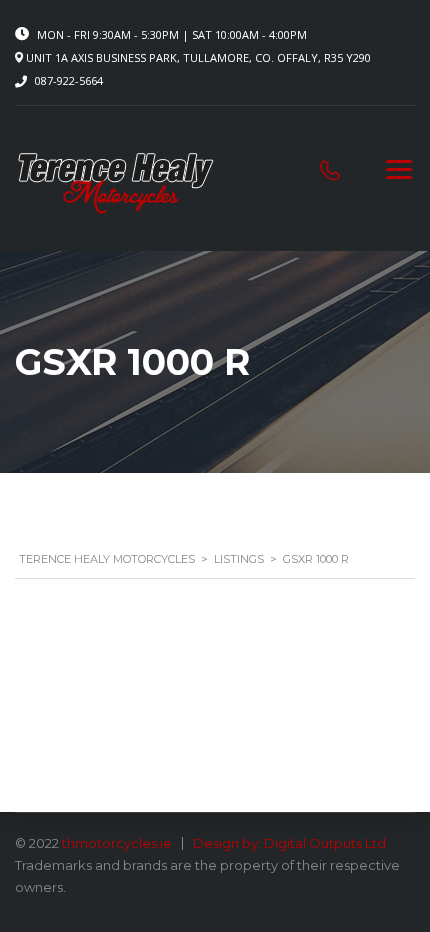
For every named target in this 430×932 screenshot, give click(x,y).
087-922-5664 (69, 80)
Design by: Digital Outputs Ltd (289, 843)
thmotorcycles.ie (117, 843)
